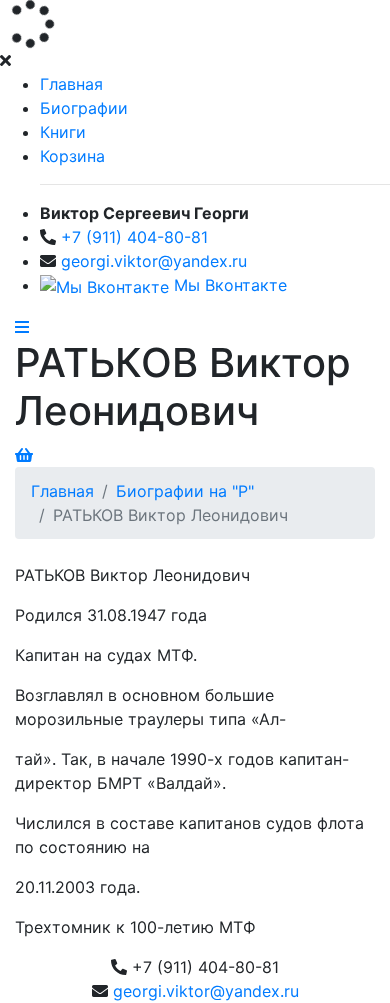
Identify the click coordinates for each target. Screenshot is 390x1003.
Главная (71, 84)
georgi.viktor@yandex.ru (154, 261)
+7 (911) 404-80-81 (134, 237)
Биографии (84, 108)
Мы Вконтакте (228, 285)
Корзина (72, 156)
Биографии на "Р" (185, 491)
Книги (63, 132)
